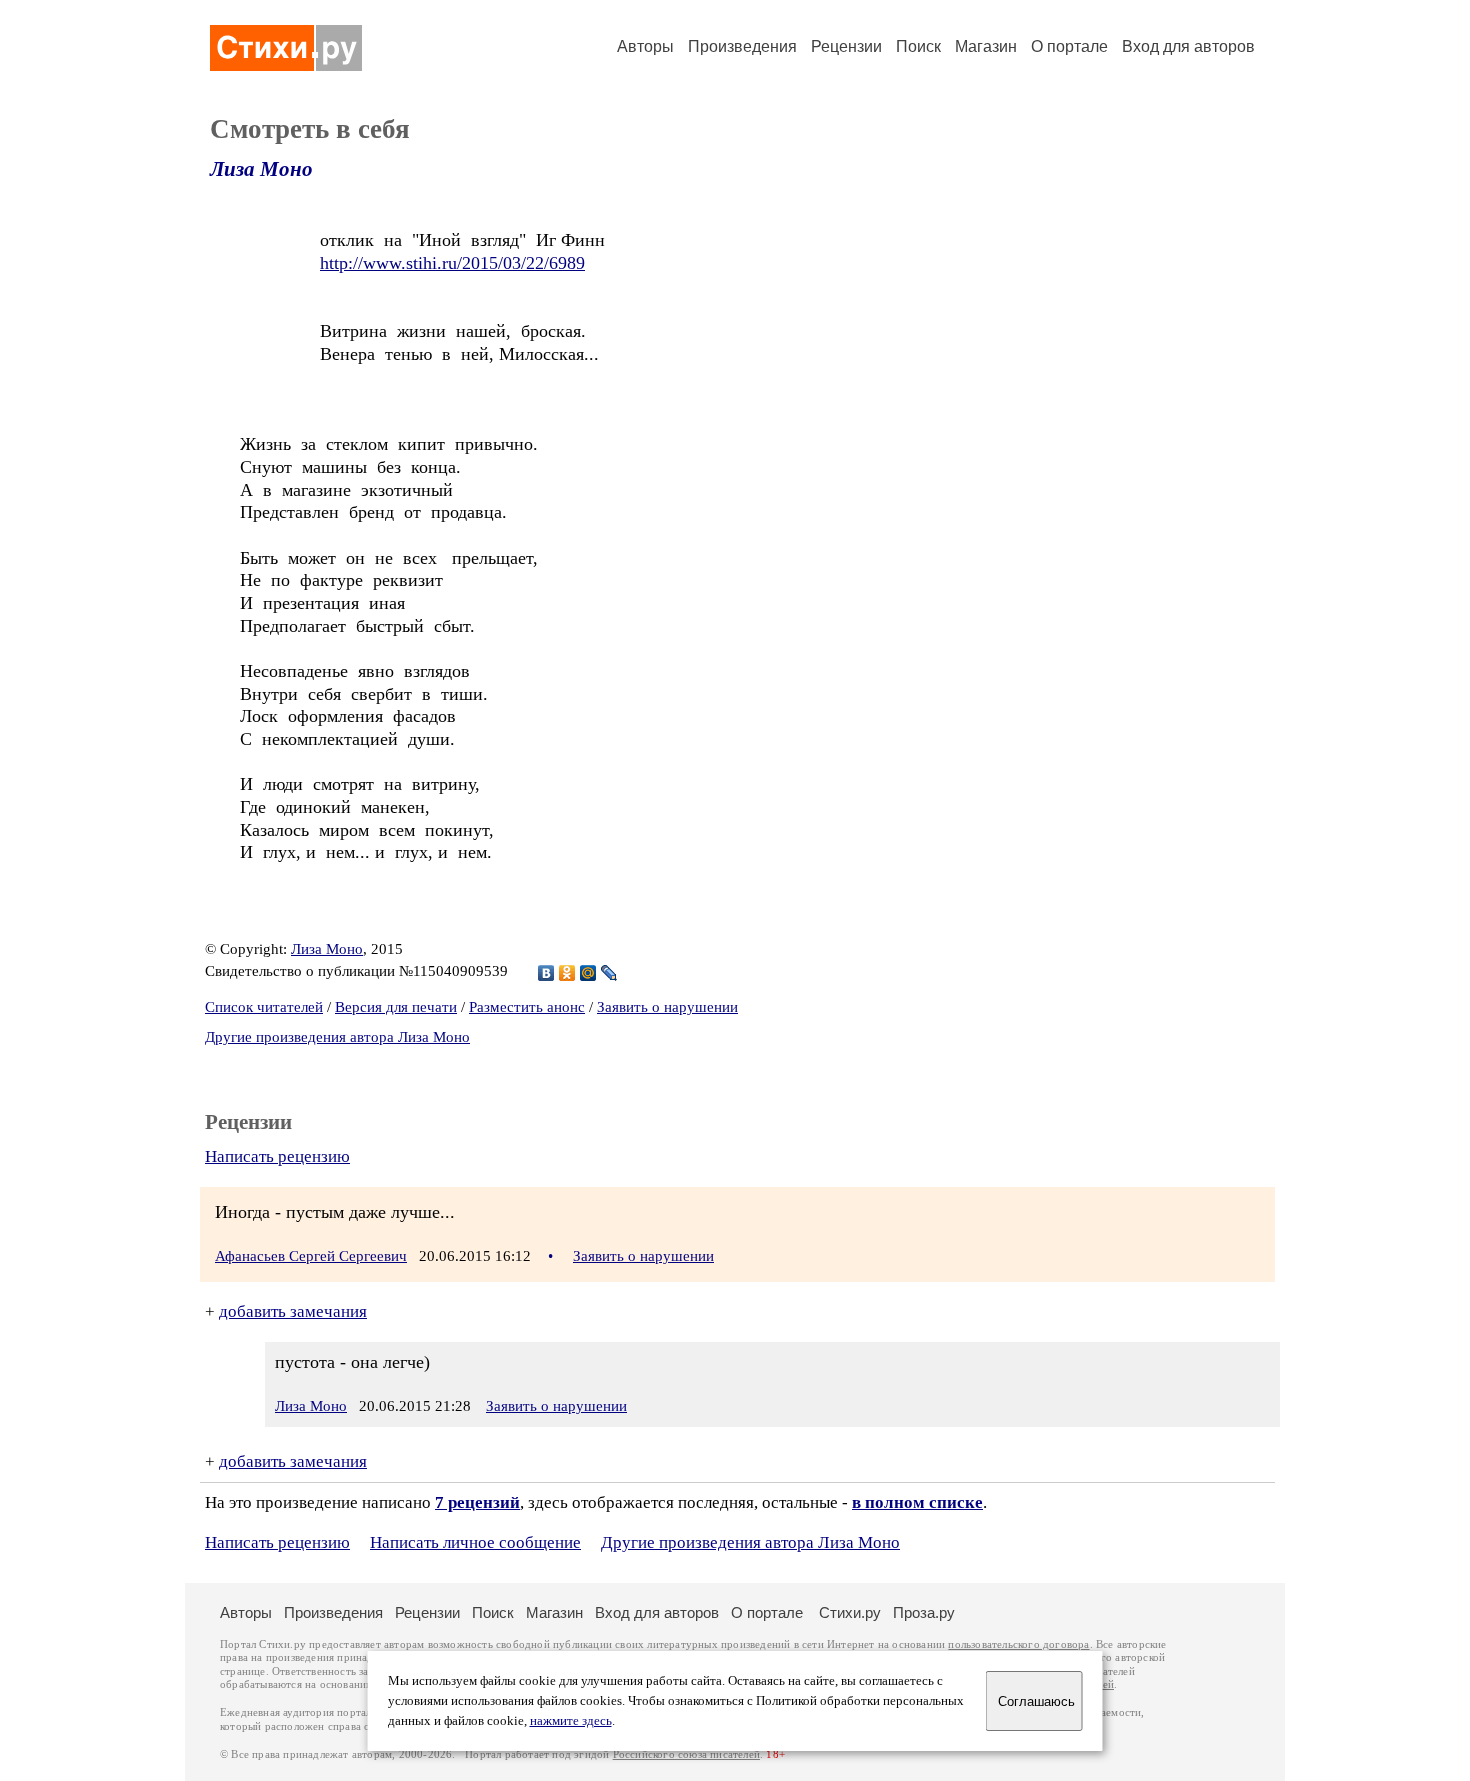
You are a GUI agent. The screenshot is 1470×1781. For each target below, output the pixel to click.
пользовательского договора (1018, 1644)
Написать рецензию (277, 1156)
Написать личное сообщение (475, 1542)
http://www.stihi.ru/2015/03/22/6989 (452, 263)
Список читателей (264, 1007)
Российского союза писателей (686, 1754)
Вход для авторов (1188, 46)
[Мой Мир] (588, 973)
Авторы (645, 46)
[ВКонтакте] (546, 973)
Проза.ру (924, 1612)
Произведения (742, 46)
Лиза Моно (261, 169)
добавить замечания (293, 1311)
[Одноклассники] (567, 973)
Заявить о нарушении (667, 1007)
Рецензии (846, 46)
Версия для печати (396, 1007)
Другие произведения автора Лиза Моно (337, 1037)
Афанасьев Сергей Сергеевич (311, 1256)
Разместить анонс (527, 1007)
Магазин (986, 46)
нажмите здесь (571, 1721)
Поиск (918, 46)
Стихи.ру (850, 1612)
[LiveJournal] (609, 973)
